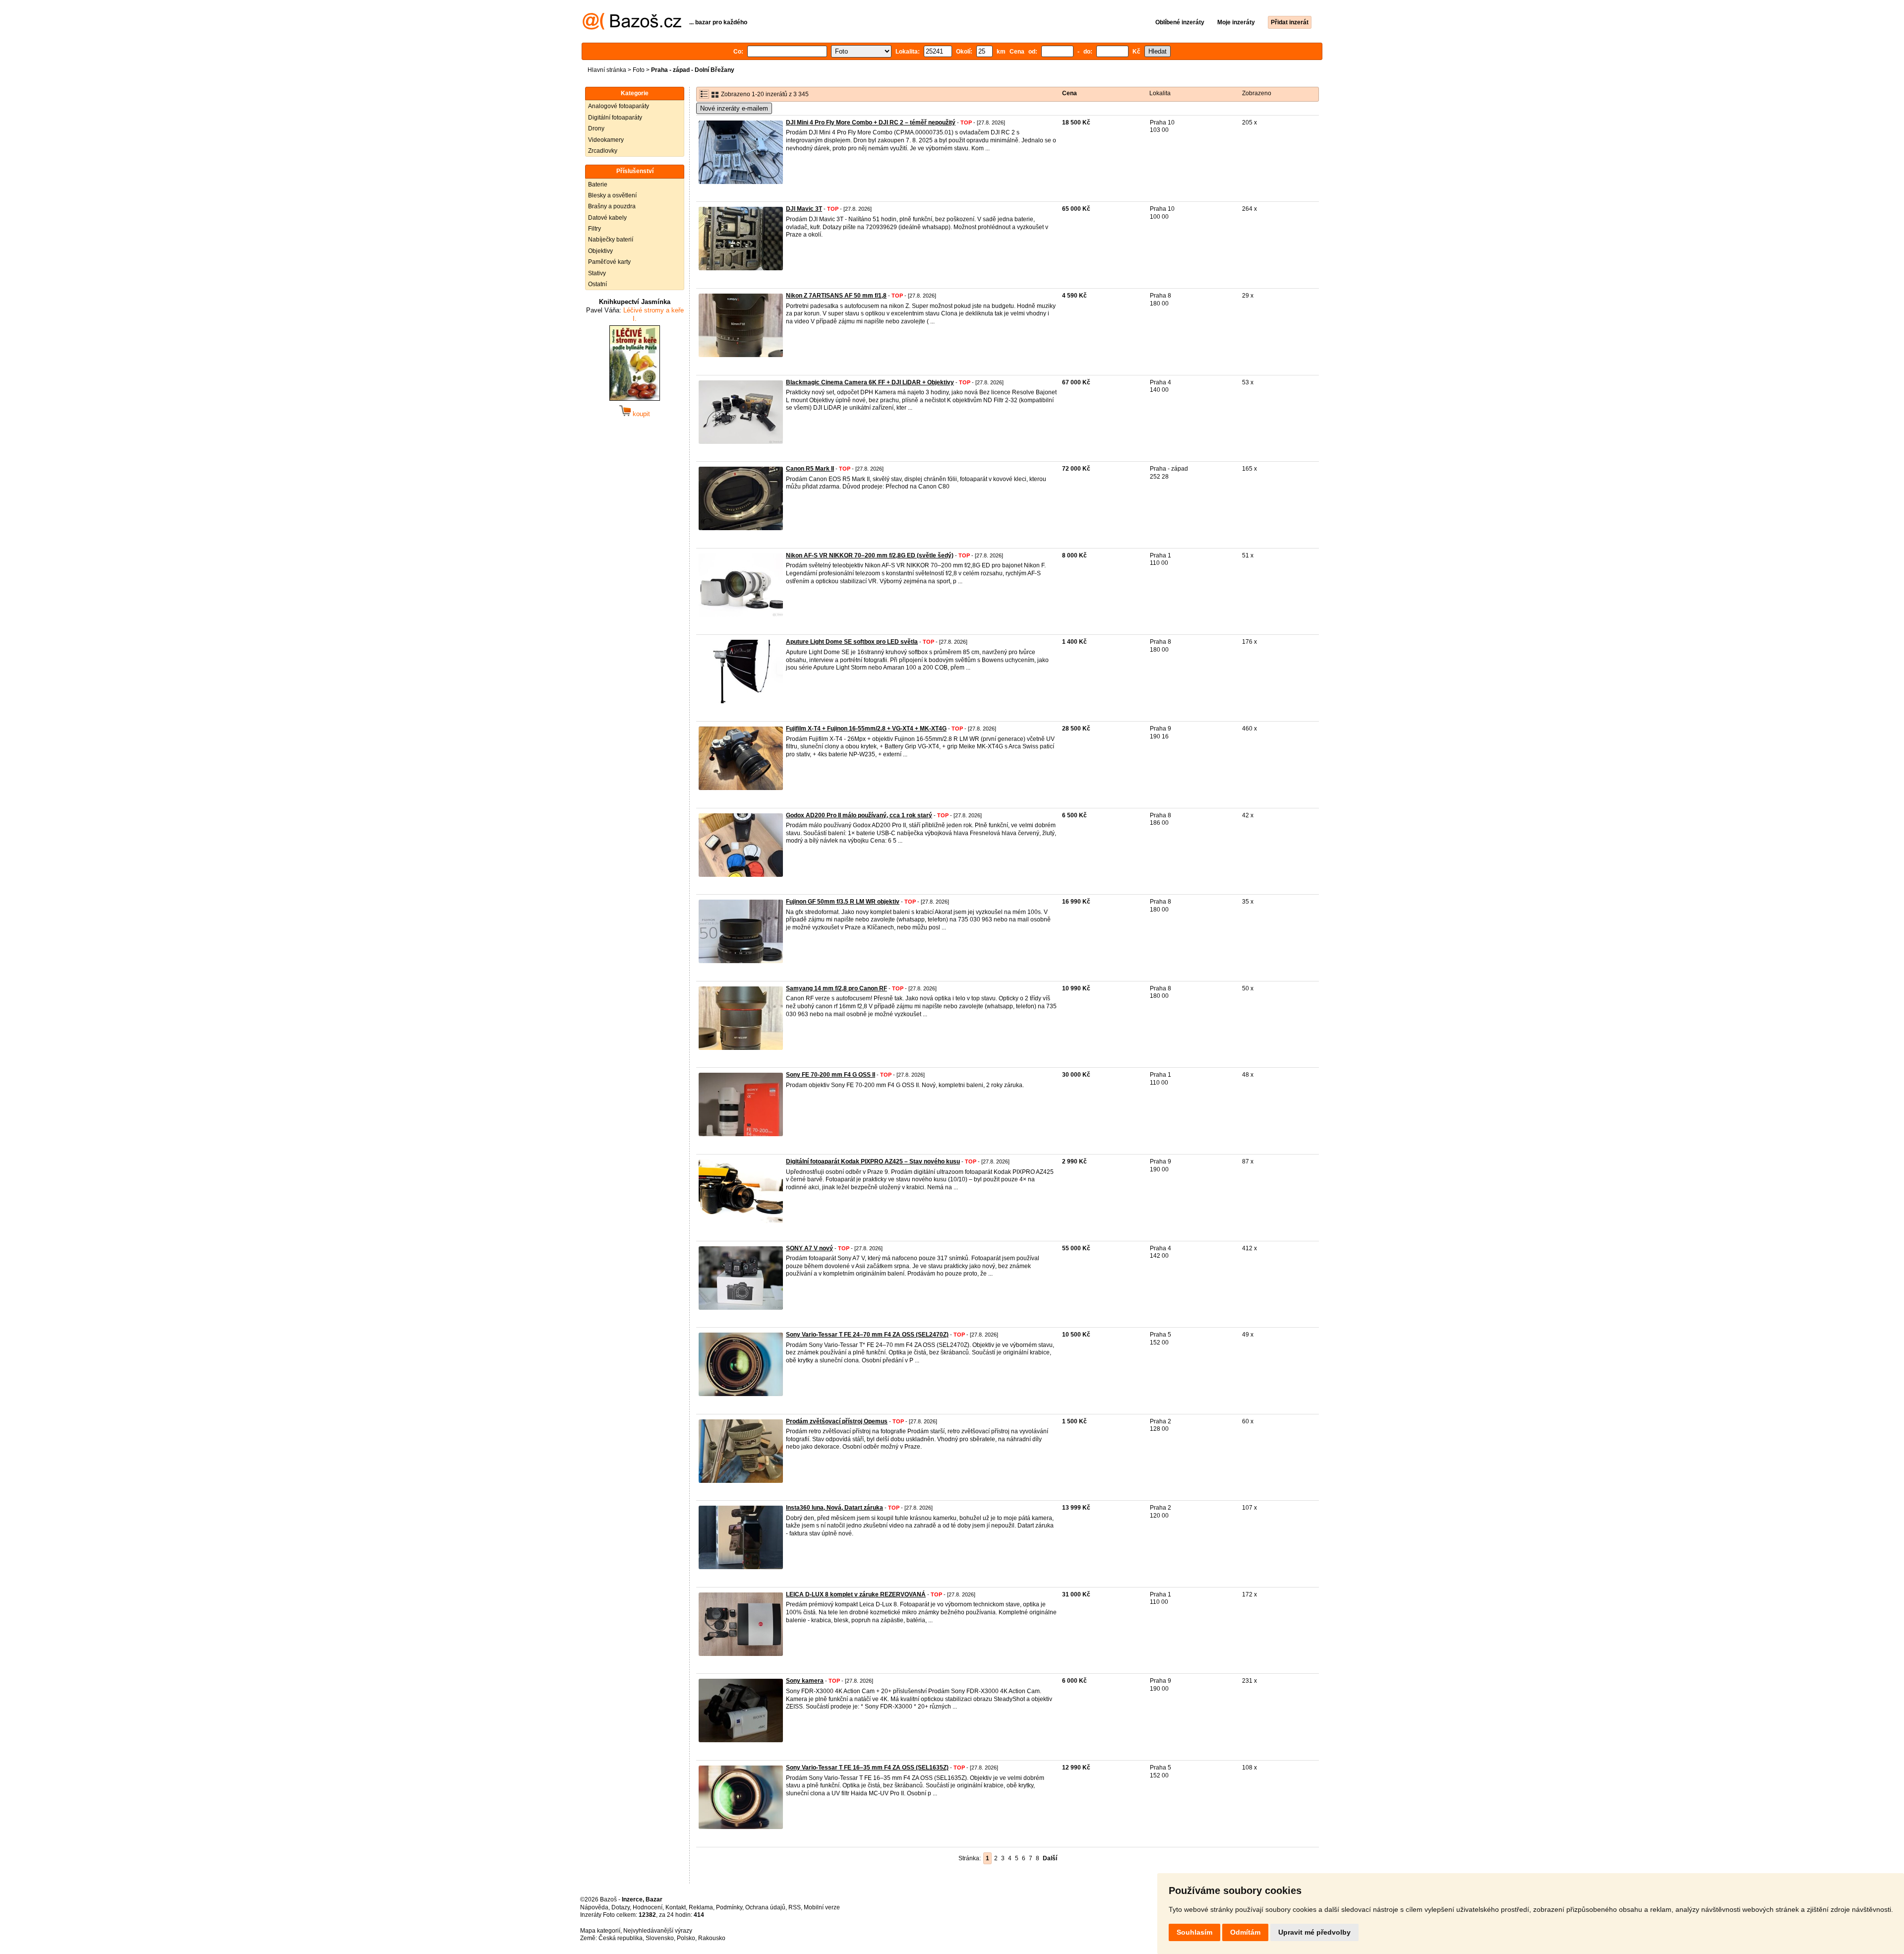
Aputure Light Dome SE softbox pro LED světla (852, 642)
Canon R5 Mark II (810, 469)
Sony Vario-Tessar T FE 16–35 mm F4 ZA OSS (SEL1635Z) (867, 1768)
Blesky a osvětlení (612, 195)
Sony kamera (805, 1681)
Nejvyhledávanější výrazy (658, 1931)
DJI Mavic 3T (804, 209)
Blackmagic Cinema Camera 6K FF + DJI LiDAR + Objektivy (870, 382)
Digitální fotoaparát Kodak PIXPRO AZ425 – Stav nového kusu (873, 1161)
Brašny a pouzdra (612, 206)
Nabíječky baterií (611, 240)
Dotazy (621, 1907)
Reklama (701, 1907)
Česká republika (621, 1938)
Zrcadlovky (603, 151)
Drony (596, 128)
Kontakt (676, 1907)
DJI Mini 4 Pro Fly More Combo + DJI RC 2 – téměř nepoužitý (871, 122)
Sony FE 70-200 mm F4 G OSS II (831, 1075)
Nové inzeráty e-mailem (734, 108)
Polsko (686, 1938)
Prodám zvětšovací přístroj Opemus (837, 1421)
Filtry (595, 229)
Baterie (598, 184)
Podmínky (729, 1907)
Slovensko (660, 1938)
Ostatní (597, 284)
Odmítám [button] (1245, 1932)
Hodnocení (648, 1907)
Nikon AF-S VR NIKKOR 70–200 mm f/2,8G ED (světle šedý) (870, 555)
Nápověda (594, 1907)
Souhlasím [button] (1194, 1932)
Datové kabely (607, 218)
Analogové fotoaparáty (619, 106)
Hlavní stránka (607, 70)
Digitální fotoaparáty (615, 118)
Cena (1070, 93)
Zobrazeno (1257, 93)
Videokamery (606, 140)
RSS (795, 1907)
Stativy (597, 273)
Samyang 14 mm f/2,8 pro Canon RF (836, 988)
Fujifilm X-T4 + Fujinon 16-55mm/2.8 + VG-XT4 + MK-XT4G (866, 729)
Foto (639, 70)
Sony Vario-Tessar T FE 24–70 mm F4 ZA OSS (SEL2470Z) (867, 1335)
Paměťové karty (609, 262)
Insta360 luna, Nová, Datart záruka (834, 1508)
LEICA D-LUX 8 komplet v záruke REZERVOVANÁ (856, 1594)
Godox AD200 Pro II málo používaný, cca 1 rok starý (859, 815)
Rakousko (712, 1938)
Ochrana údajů (765, 1907)
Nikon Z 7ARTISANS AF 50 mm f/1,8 (836, 296)
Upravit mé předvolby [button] (1314, 1932)
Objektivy (600, 251)
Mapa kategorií (600, 1931)
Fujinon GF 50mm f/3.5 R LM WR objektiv (843, 902)
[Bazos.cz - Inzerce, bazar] (632, 28)
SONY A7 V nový (809, 1248)
